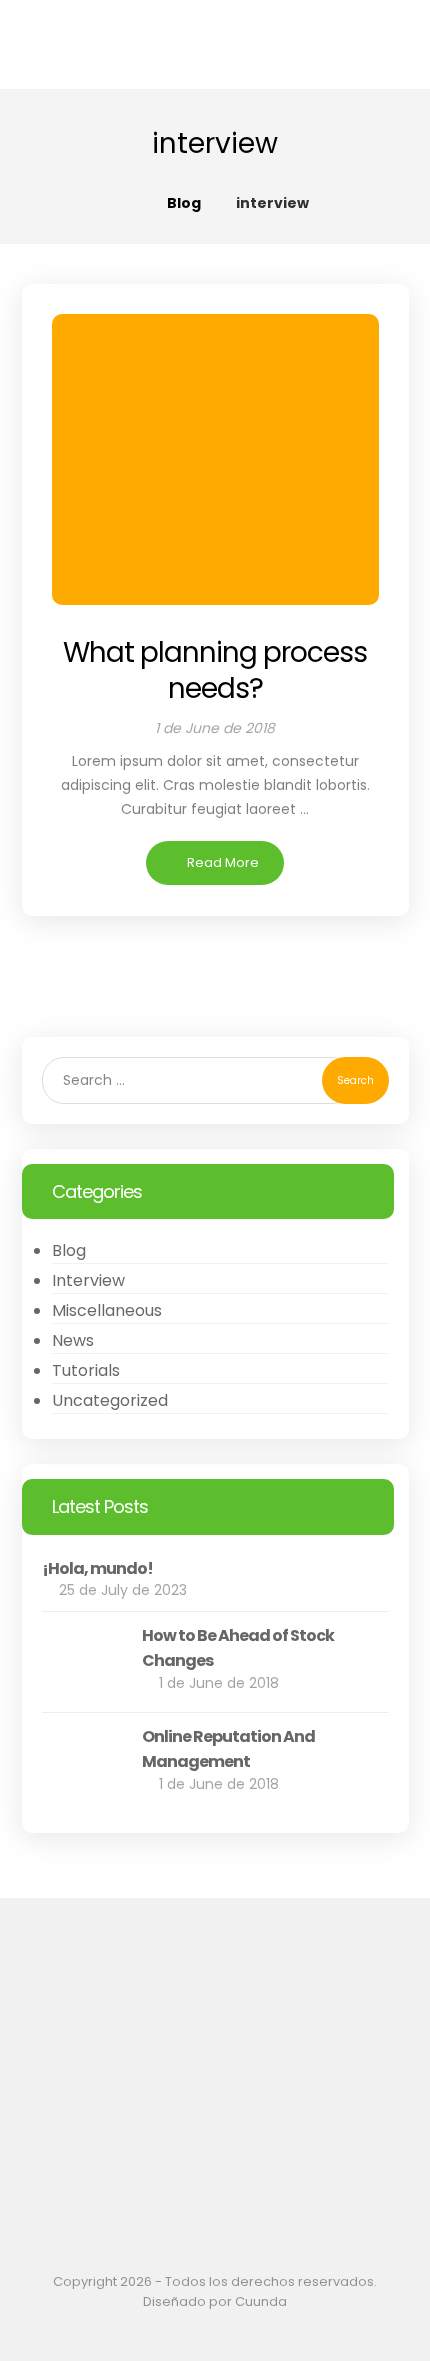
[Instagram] (221, 2146)
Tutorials (86, 1370)
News (73, 1340)
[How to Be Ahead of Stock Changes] (82, 1662)
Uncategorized (110, 1400)
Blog (69, 1250)
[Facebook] (209, 2146)
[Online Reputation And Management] (82, 1763)
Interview (88, 1280)
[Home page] (126, 203)
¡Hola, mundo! (97, 1568)
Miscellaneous (107, 1310)
